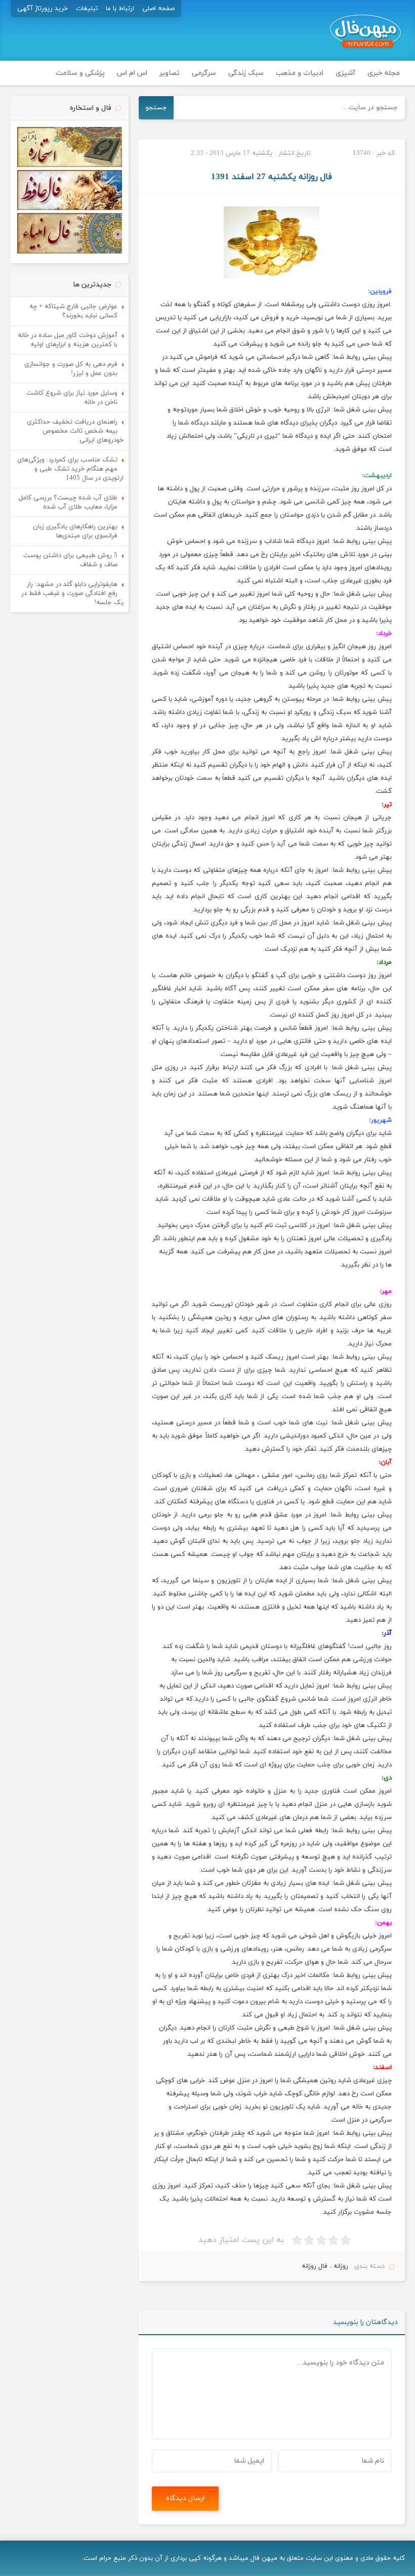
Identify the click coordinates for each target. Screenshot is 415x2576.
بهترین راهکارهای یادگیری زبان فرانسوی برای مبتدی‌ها (75, 531)
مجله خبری (384, 73)
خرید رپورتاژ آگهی (43, 9)
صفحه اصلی (158, 9)
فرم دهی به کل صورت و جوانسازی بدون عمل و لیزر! (71, 369)
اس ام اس (132, 73)
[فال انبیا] (70, 252)
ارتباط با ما (120, 9)
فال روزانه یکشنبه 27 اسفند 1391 (272, 177)
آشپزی (345, 73)
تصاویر (170, 73)
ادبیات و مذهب (300, 73)
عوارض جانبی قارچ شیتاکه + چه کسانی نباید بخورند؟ (73, 311)
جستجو (156, 108)
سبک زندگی (246, 73)
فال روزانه (315, 2266)
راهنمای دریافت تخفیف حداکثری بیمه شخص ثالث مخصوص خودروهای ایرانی (75, 431)
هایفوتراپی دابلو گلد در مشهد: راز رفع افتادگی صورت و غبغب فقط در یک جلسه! (72, 594)
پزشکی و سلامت (80, 73)
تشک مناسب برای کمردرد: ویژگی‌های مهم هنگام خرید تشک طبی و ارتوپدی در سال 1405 (70, 469)
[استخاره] (70, 165)
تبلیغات (87, 9)
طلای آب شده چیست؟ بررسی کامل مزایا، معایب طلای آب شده (68, 502)
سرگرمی (204, 73)
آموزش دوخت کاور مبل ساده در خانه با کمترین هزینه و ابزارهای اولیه (68, 340)
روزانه (341, 2266)
